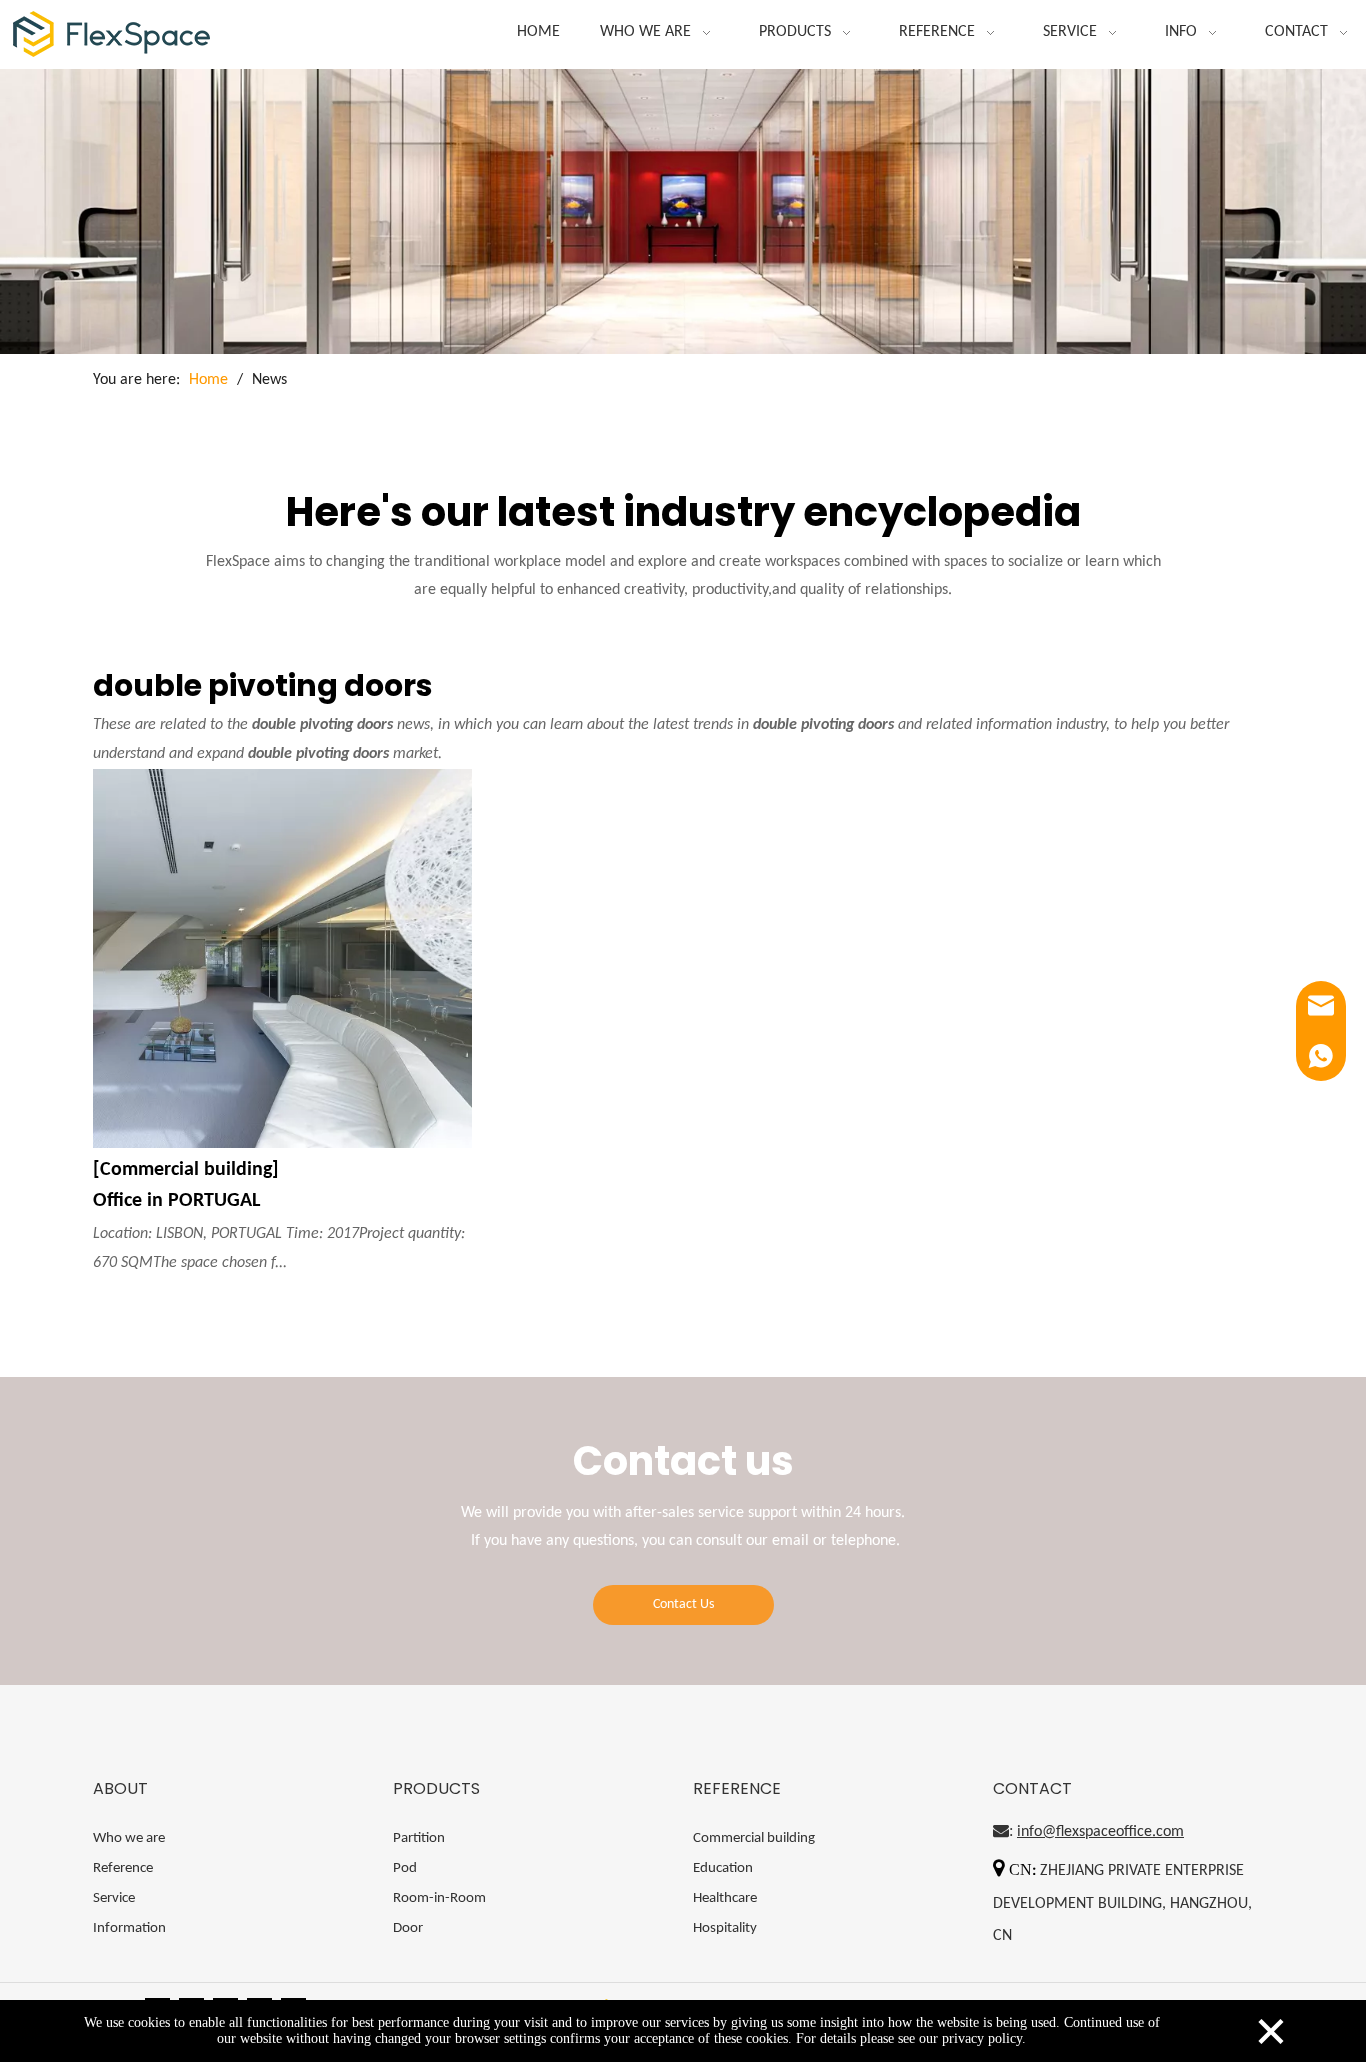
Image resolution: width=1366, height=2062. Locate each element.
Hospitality (725, 1928)
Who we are (129, 1838)
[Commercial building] (186, 1170)
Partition (419, 1838)
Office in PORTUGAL (176, 1201)
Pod (405, 1868)
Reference (123, 1868)
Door (408, 1928)
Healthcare (725, 1898)
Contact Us (683, 1604)
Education (723, 1868)
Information (129, 1928)
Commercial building (754, 1838)
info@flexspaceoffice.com (1100, 1832)
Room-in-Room (439, 1898)
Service (114, 1898)
